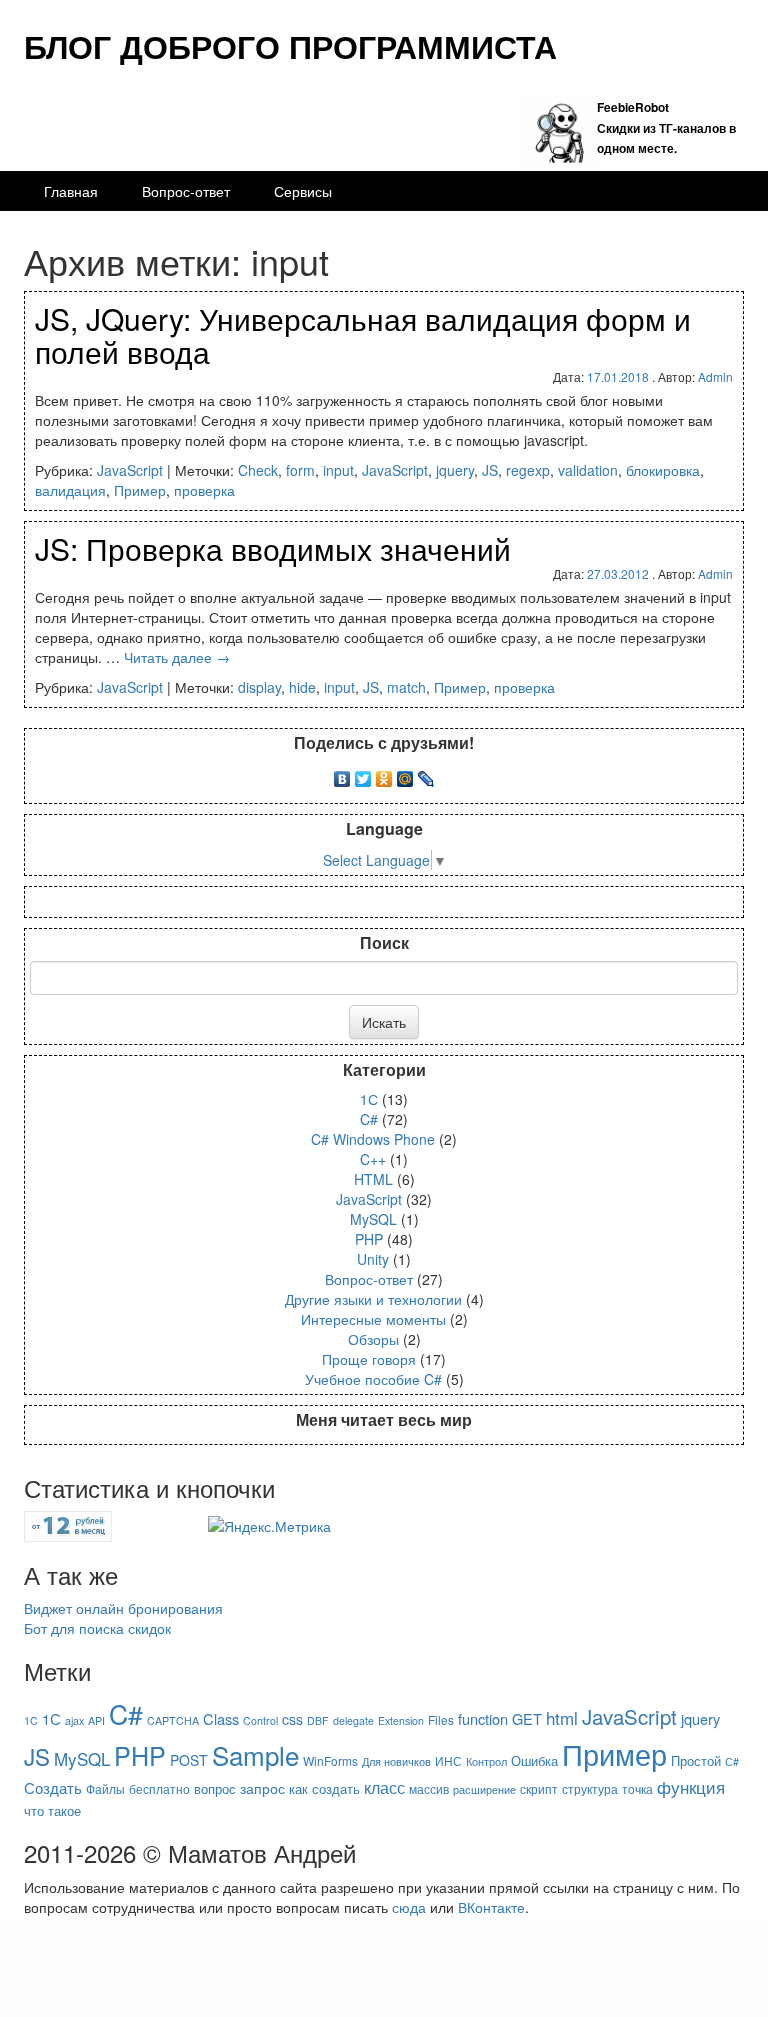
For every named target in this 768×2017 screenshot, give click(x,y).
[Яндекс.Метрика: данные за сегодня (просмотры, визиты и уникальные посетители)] (269, 1526)
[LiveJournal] (426, 774)
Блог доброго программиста (290, 46)
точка (637, 1788)
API (96, 1720)
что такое (52, 1810)
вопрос (215, 1788)
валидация (70, 490)
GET (527, 1718)
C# (369, 1119)
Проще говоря (369, 1359)
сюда (409, 1907)
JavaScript (130, 470)
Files (441, 1719)
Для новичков (396, 1761)
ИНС (448, 1760)
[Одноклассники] (384, 774)
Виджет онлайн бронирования (123, 1608)
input (338, 470)
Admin (715, 376)
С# (732, 1761)
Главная (71, 191)
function (483, 1718)
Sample (255, 1754)
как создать (324, 1788)
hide (302, 687)
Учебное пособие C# (373, 1379)
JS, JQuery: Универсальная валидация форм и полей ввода (363, 335)
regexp (528, 470)
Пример (140, 490)
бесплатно (159, 1788)
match (406, 687)
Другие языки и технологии (373, 1299)
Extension (401, 1720)
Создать (53, 1787)
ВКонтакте (491, 1907)
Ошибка (534, 1760)
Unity (373, 1259)
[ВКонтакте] (342, 774)
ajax (74, 1720)
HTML (373, 1179)
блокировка (663, 470)
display (259, 687)
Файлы (105, 1788)
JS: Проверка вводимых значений (273, 548)
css (292, 1719)
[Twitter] (363, 774)
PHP (369, 1239)
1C (31, 1720)
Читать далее (177, 657)
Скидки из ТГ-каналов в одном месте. (666, 127)
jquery (455, 470)
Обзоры (373, 1339)
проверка (204, 490)
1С (369, 1099)
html (562, 1717)
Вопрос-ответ (186, 191)
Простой (696, 1760)
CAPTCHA (173, 1720)
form (300, 470)
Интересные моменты (373, 1319)
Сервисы (303, 191)
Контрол (486, 1761)
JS (490, 470)
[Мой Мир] (405, 774)
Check (258, 470)
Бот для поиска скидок (97, 1628)
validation (588, 470)
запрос (262, 1788)
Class (221, 1718)
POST (189, 1760)
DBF (318, 1720)
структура (590, 1788)
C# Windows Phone (373, 1139)
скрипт (539, 1788)
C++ (373, 1159)
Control (260, 1720)
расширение (484, 1789)
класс (384, 1787)
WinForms (330, 1760)
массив (429, 1788)
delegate (353, 1720)
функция (691, 1786)
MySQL (373, 1219)
